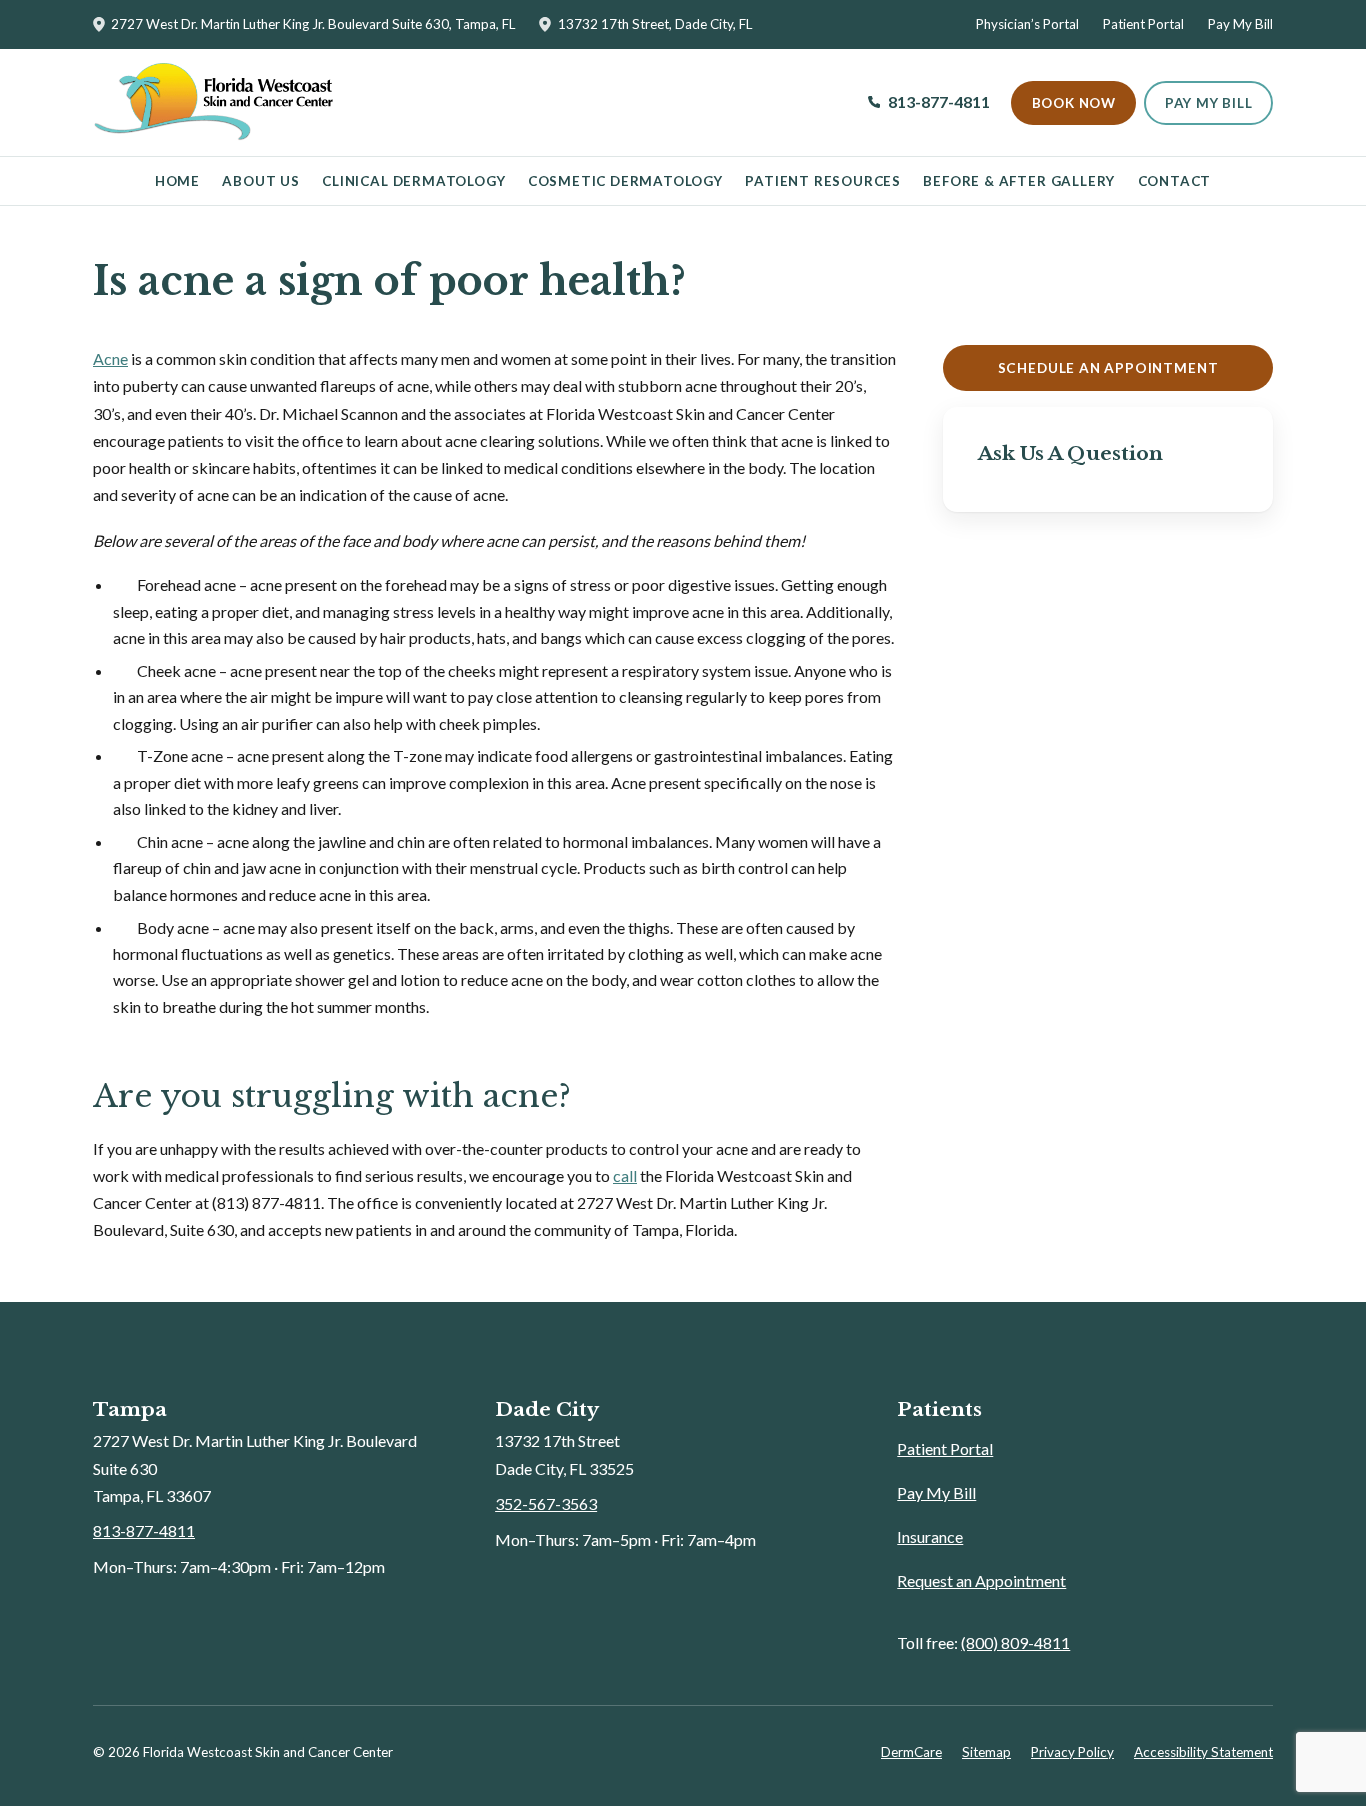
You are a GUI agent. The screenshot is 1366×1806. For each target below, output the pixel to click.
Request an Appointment (981, 1580)
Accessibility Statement (1203, 1752)
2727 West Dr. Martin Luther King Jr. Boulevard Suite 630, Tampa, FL (313, 24)
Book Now (1074, 103)
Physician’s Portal (1027, 24)
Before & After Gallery (1019, 181)
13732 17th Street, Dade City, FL (654, 24)
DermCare (911, 1752)
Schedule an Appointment (1108, 368)
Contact (1175, 181)
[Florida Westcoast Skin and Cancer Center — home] (213, 102)
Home (177, 181)
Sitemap (986, 1752)
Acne (110, 358)
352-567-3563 (546, 1503)
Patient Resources (823, 181)
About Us (260, 181)
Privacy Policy (1072, 1752)
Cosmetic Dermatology (625, 181)
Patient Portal (1143, 24)
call (625, 1175)
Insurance (930, 1536)
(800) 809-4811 (1015, 1642)
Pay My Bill (1240, 24)
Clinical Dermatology (413, 181)
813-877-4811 (929, 108)
